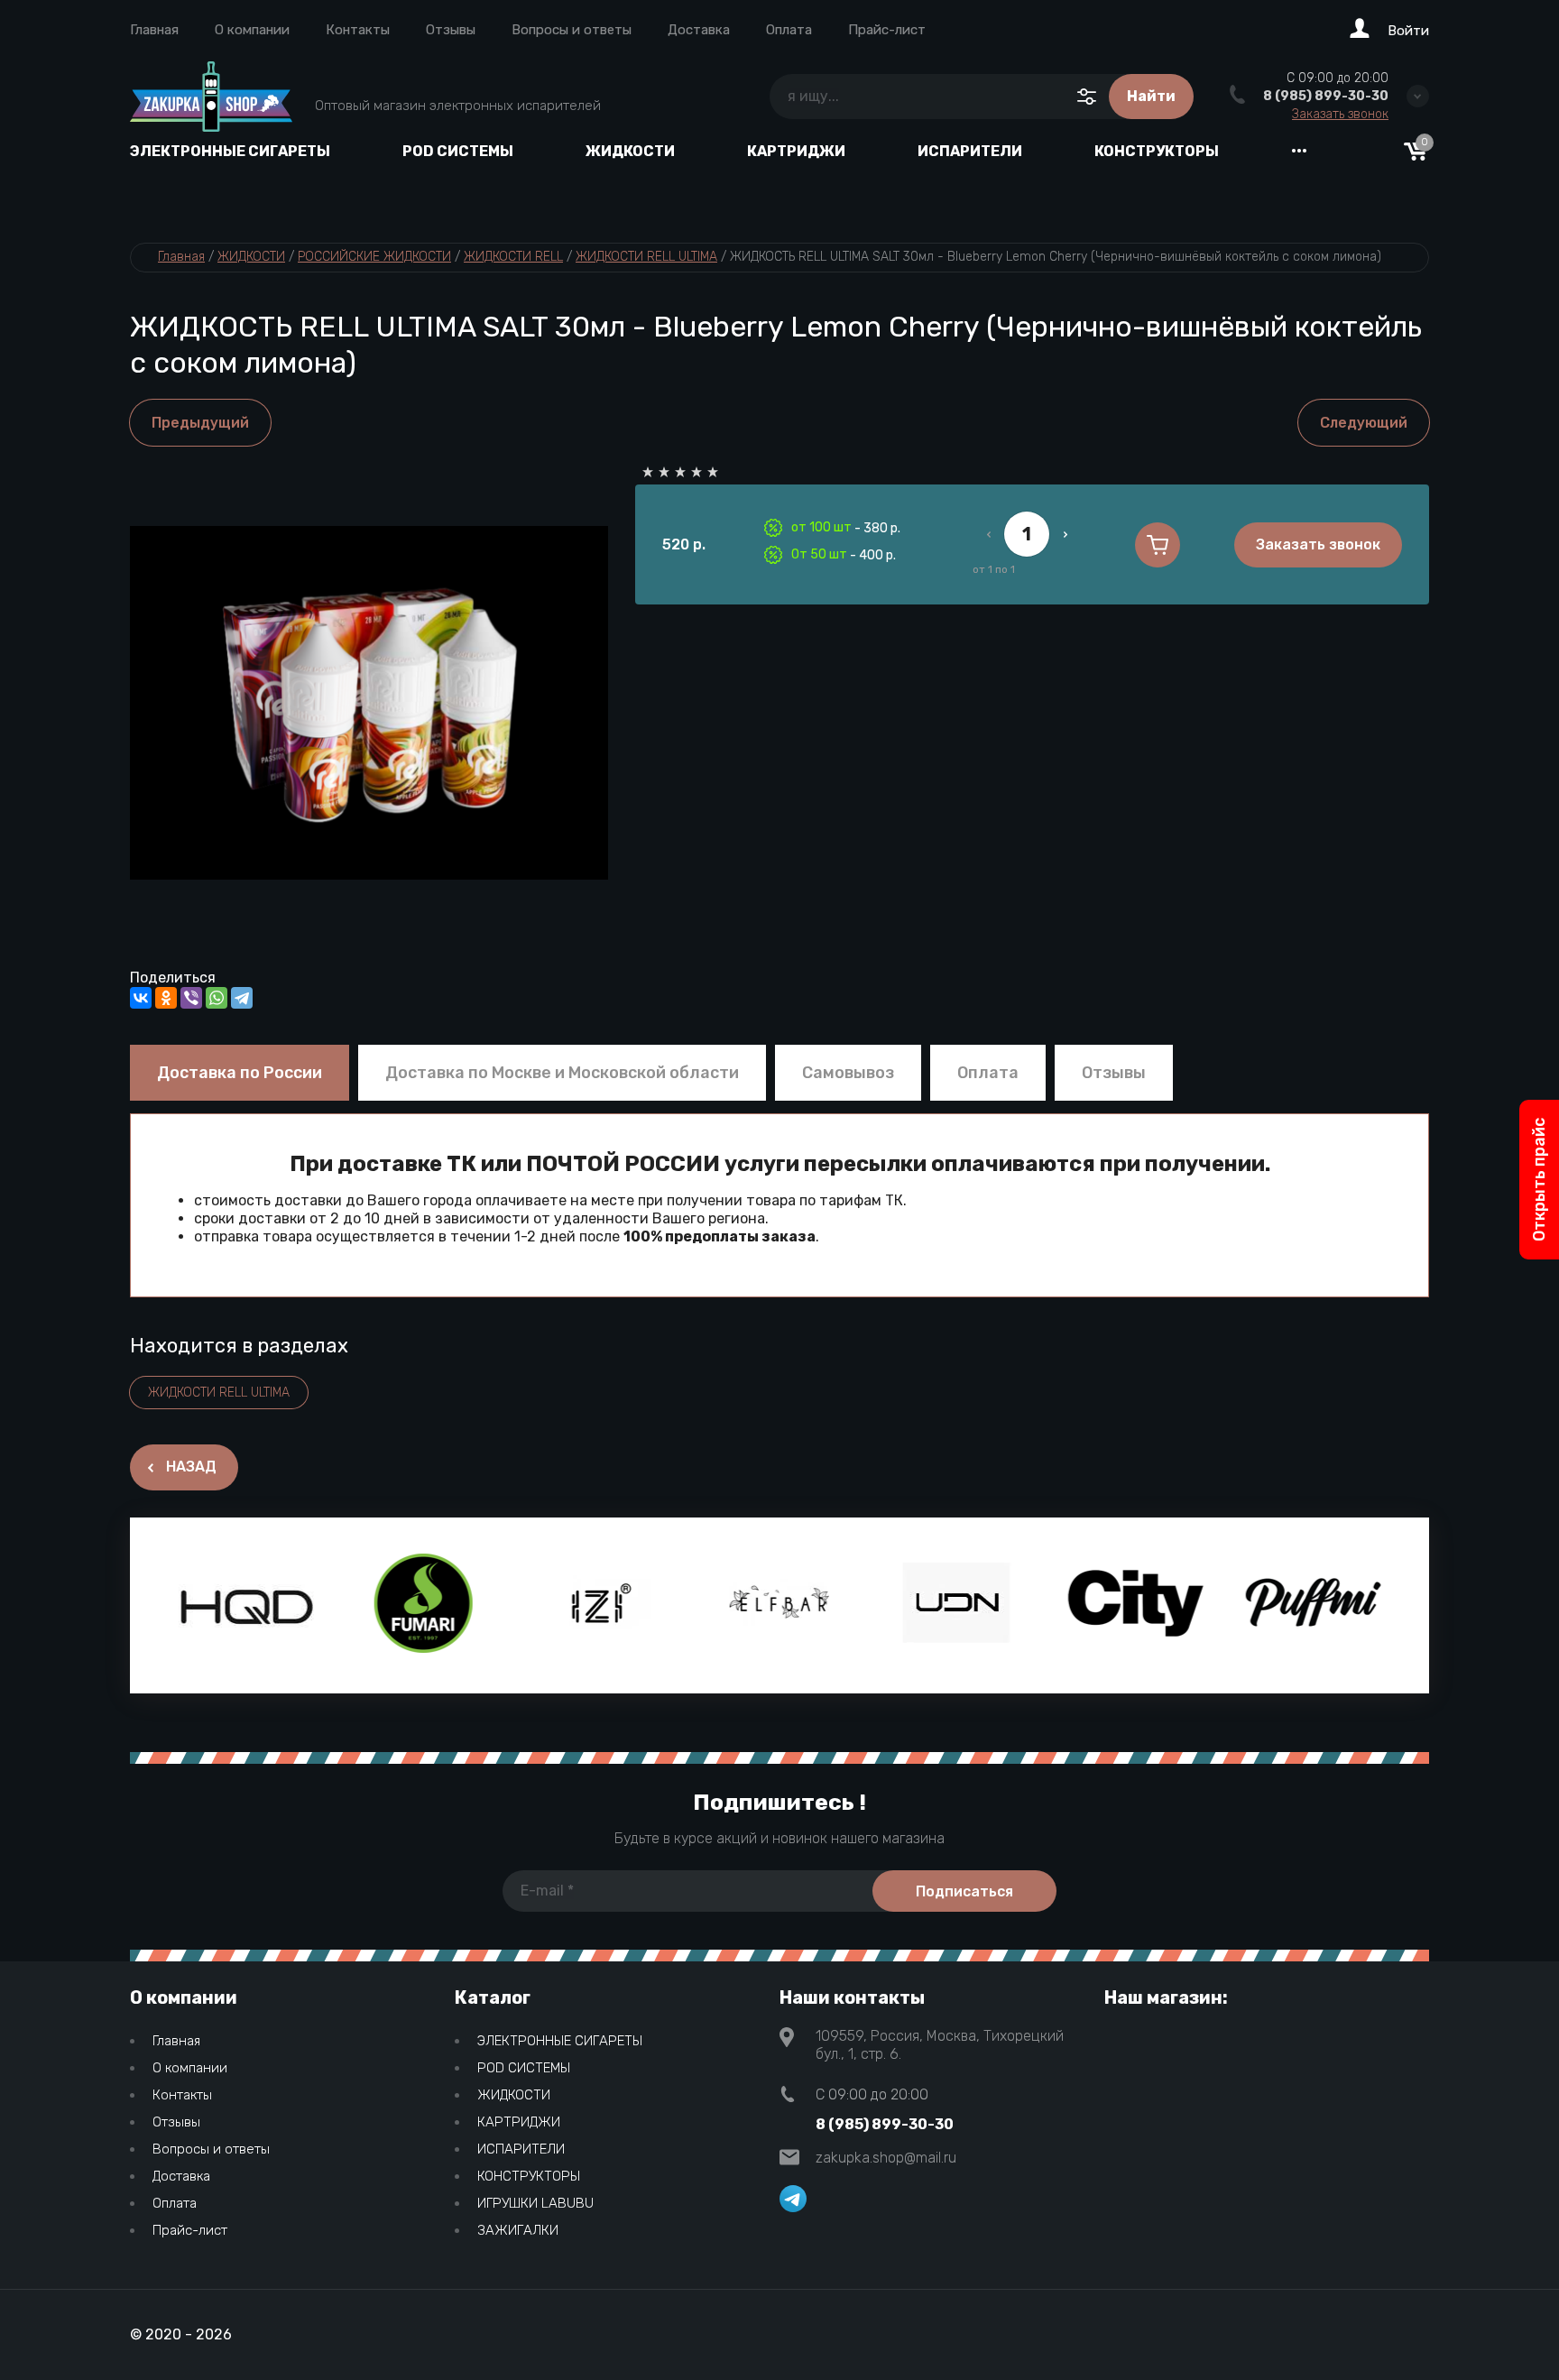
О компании (252, 30)
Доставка (699, 30)
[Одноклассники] (166, 998)
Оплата (789, 30)
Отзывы (451, 30)
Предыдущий (200, 423)
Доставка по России (240, 1073)
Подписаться (964, 1891)
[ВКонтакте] (141, 998)
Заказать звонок (1340, 115)
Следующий (1364, 423)
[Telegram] (242, 998)
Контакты (358, 30)
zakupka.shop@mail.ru (886, 2158)
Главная (154, 30)
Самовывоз (848, 1073)
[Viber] (191, 998)
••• (1299, 151)
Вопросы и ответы (572, 30)
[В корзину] (1158, 545)
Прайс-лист (887, 30)
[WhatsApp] (217, 998)
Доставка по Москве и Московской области (562, 1073)
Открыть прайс (1539, 1180)
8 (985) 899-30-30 (1326, 96)
